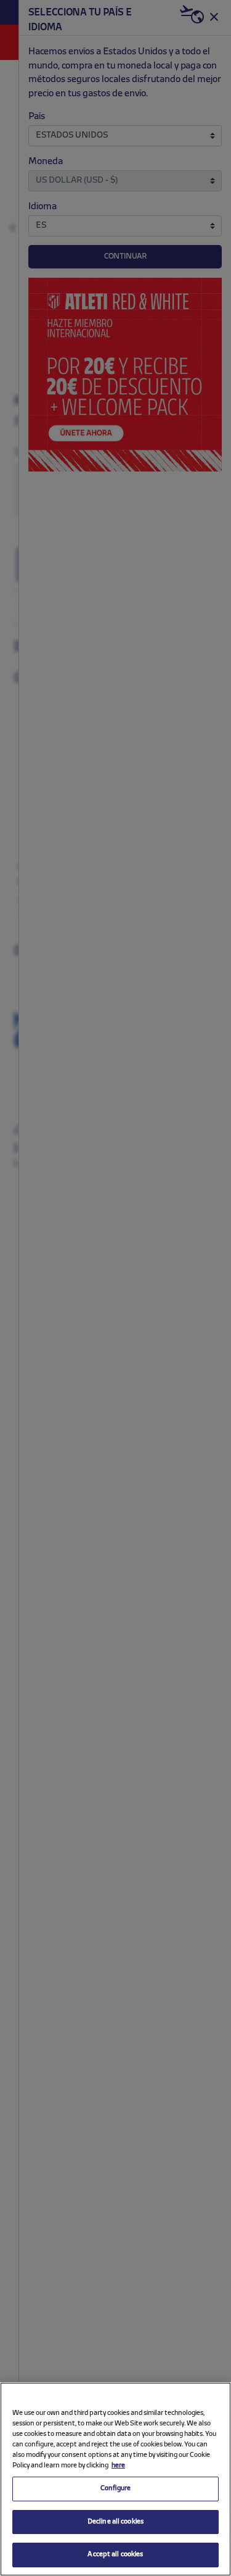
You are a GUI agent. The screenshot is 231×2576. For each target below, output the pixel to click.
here (118, 2466)
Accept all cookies (115, 2554)
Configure (115, 2488)
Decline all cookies (115, 2522)
